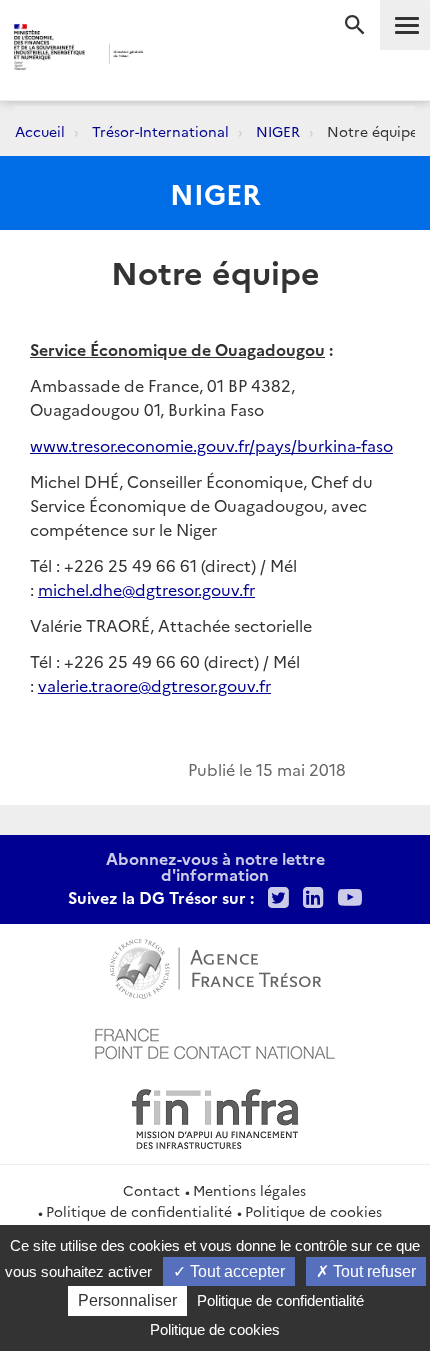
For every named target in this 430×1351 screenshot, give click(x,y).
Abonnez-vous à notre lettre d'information (215, 866)
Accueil (40, 131)
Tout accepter (235, 1271)
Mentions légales (249, 1190)
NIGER (278, 131)
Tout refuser (372, 1271)
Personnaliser (127, 1300)
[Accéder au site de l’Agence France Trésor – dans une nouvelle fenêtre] (215, 966)
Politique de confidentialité (139, 1211)
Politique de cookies (313, 1211)
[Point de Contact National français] (215, 1041)
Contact (151, 1190)
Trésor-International (160, 131)
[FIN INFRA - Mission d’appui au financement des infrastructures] (215, 1116)
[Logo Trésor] (180, 55)
